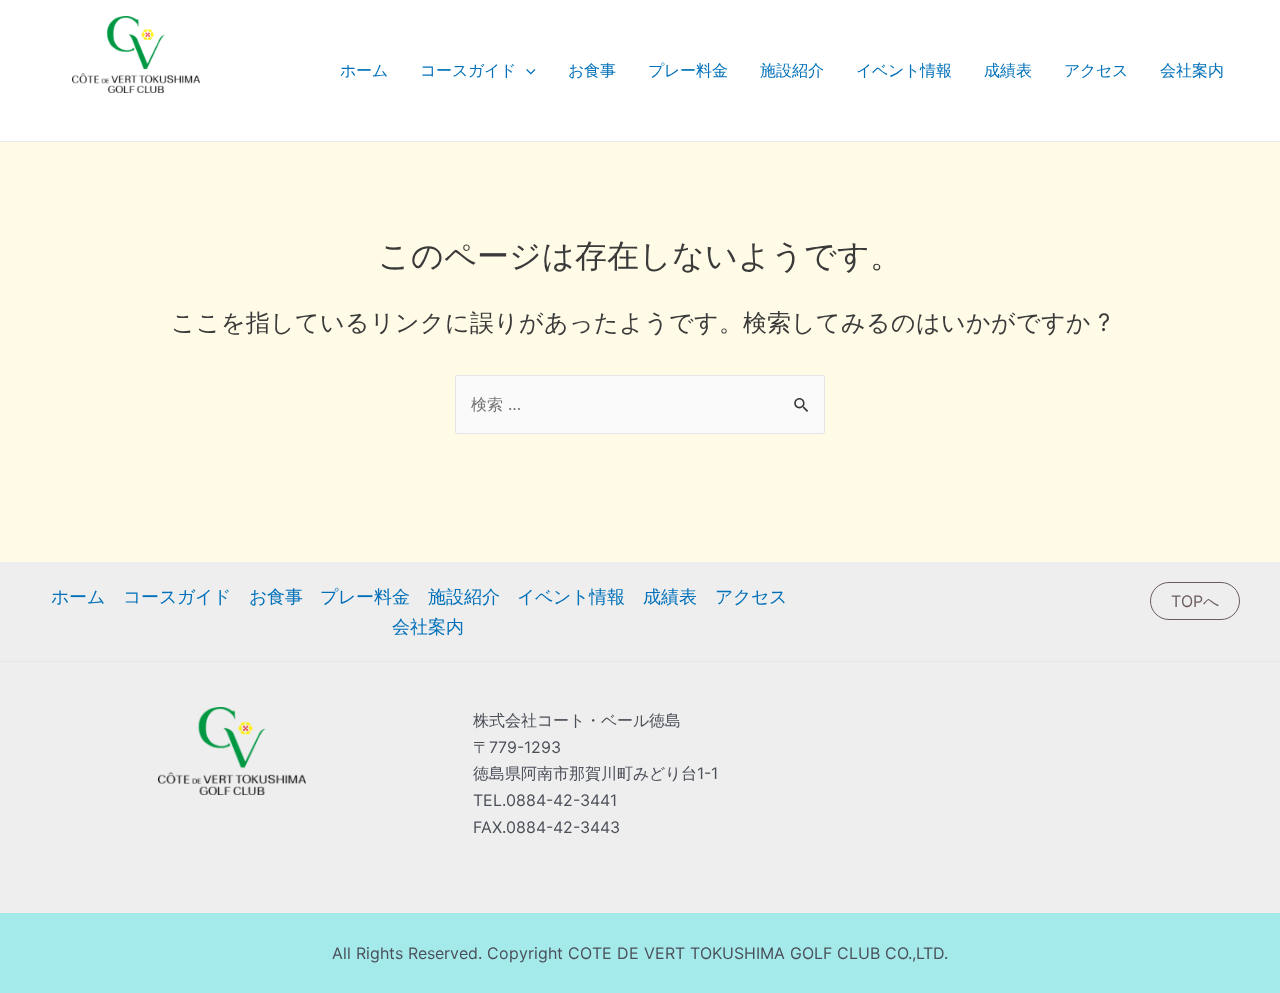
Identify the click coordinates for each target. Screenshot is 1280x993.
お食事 (592, 70)
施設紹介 (792, 70)
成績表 (1008, 70)
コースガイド (468, 70)
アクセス (1096, 70)
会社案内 (1192, 70)
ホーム (364, 70)
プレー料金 (688, 70)
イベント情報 (904, 70)
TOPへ (1195, 601)
